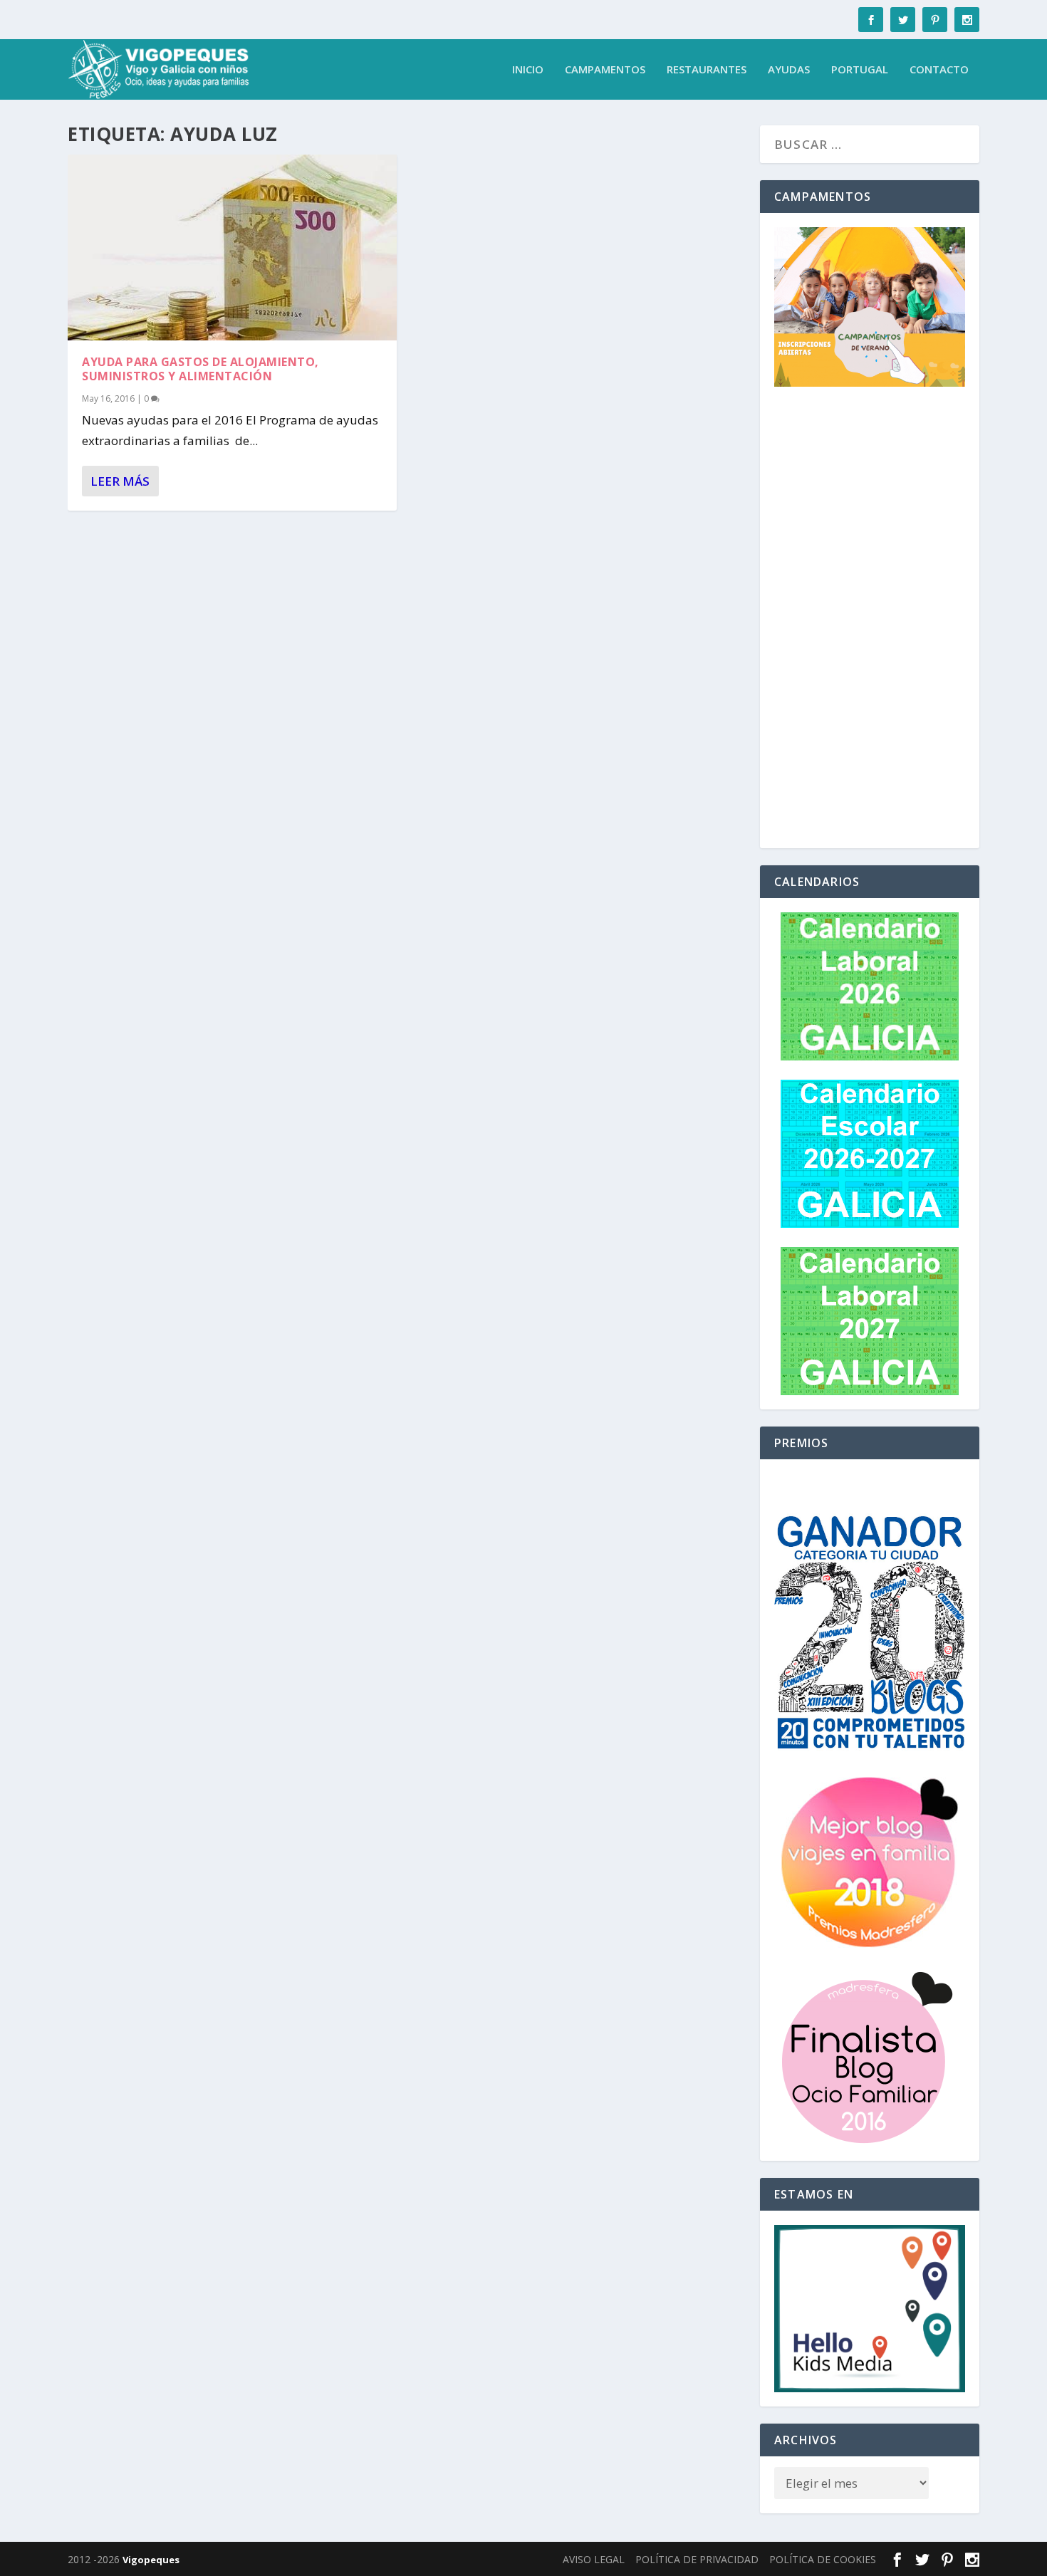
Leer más (120, 481)
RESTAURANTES (707, 70)
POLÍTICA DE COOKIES (823, 2559)
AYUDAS (789, 70)
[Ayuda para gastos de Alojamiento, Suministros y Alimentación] (232, 247)
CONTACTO (939, 70)
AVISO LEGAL (594, 2559)
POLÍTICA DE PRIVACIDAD (697, 2559)
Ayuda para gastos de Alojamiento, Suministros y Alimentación (200, 369)
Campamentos (605, 70)
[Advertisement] (870, 620)
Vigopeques (151, 2560)
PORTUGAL (860, 70)
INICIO (528, 70)
